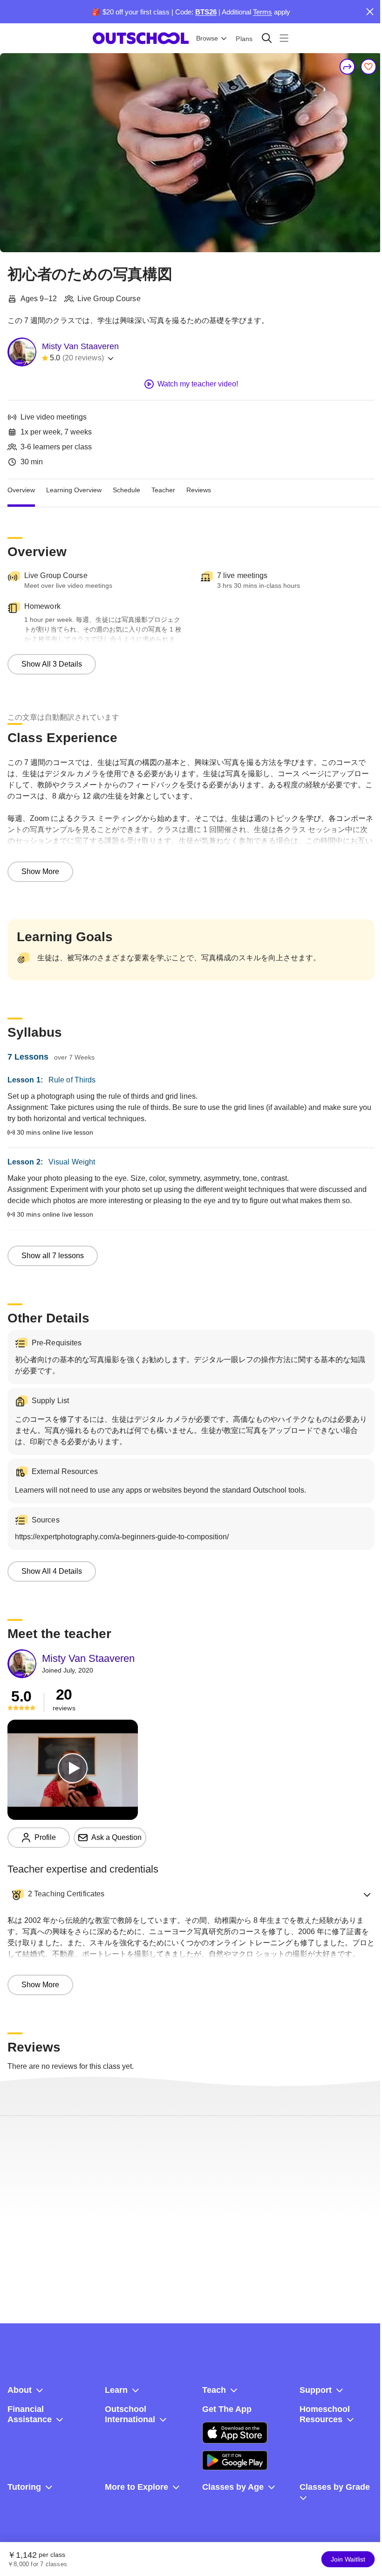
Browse (207, 38)
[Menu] (284, 38)
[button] (191, 1894)
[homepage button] (141, 38)
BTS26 (206, 12)
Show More (40, 871)
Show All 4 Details (52, 1571)
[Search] (267, 38)
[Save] (368, 67)
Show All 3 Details (52, 664)
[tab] (21, 490)
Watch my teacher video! (198, 384)
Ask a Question (116, 1837)
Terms (263, 12)
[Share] (348, 67)
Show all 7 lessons (53, 1256)
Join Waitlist (348, 2559)
